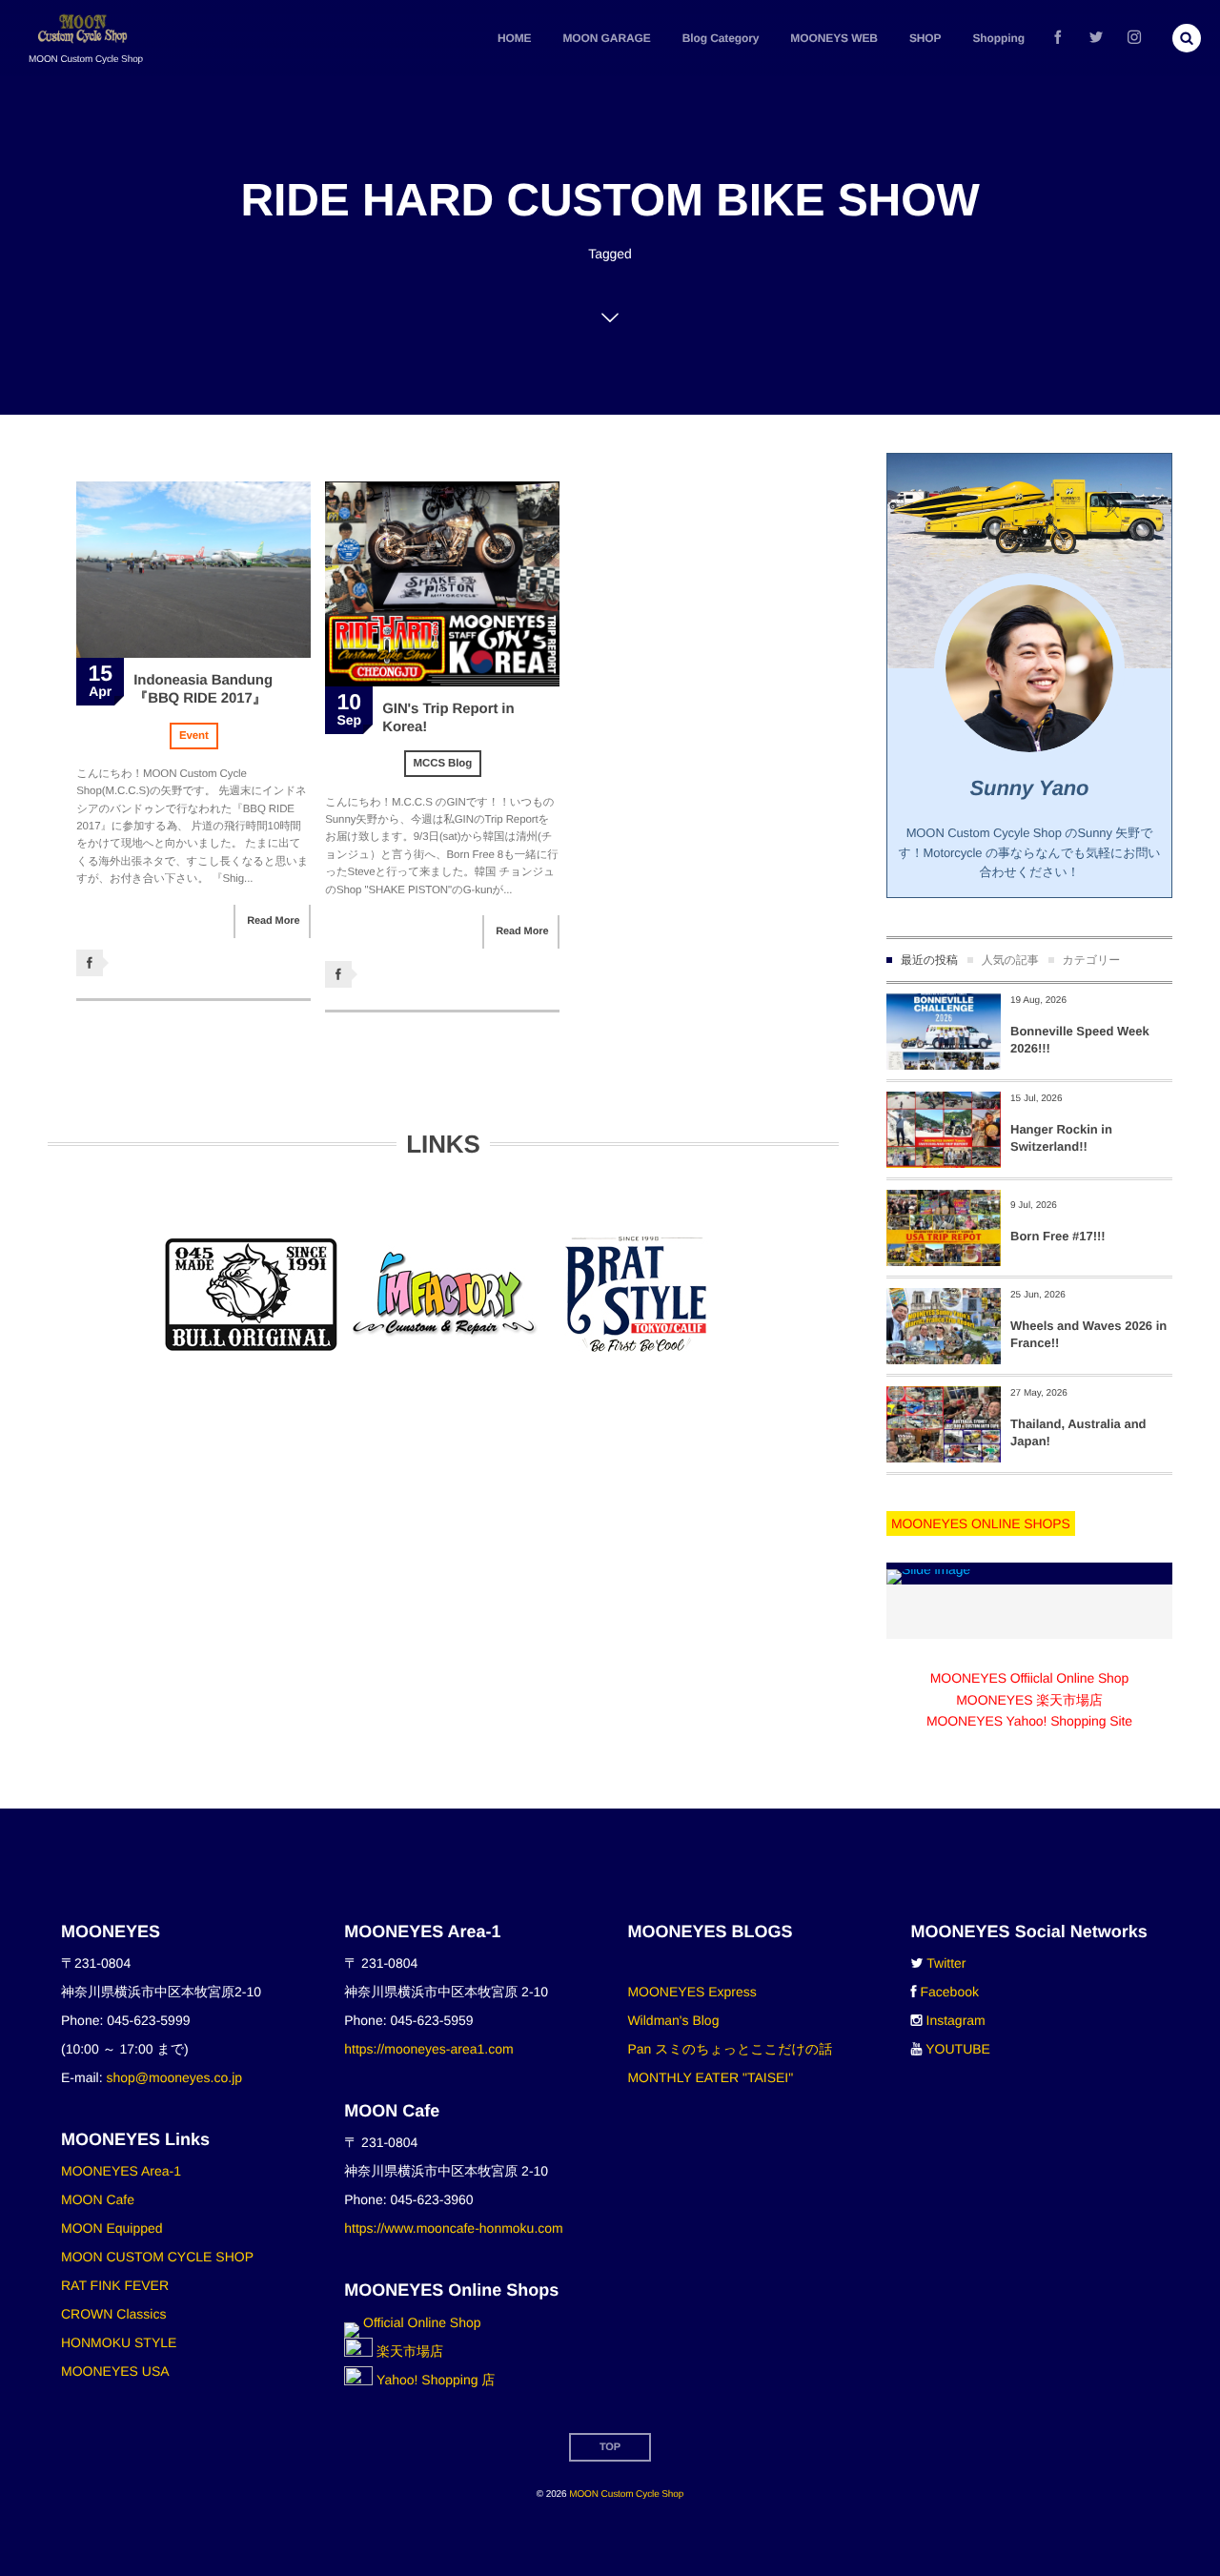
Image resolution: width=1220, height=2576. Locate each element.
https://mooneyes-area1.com (428, 2049)
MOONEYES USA (115, 2371)
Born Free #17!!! (1058, 1236)
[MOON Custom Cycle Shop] (85, 29)
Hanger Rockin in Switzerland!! (1061, 1138)
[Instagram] (1134, 38)
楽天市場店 (408, 2351)
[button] (1187, 38)
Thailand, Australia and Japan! (1078, 1432)
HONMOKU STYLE (119, 2342)
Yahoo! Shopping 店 (434, 2380)
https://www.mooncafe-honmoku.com (454, 2228)
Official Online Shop (420, 2322)
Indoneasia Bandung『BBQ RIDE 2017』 (203, 690)
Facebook (950, 1992)
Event (194, 736)
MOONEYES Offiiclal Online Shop (1029, 1678)
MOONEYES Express (691, 1992)
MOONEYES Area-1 (121, 2171)
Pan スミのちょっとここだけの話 (730, 2049)
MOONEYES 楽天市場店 (1029, 1700)
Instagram (956, 2020)
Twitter (946, 1963)
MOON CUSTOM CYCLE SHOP (157, 2257)
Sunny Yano (1030, 788)
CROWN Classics (113, 2314)
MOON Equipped (112, 2228)
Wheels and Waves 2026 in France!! (1088, 1334)
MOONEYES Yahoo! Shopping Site (1029, 1721)
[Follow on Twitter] (1096, 38)
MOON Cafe (98, 2199)
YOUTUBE (958, 2049)
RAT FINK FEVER (115, 2285)
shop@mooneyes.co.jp (174, 2077)
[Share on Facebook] (1058, 38)
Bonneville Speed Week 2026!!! (1080, 1040)
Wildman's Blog (673, 2020)
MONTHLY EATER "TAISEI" (710, 2077)
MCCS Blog (443, 764)
